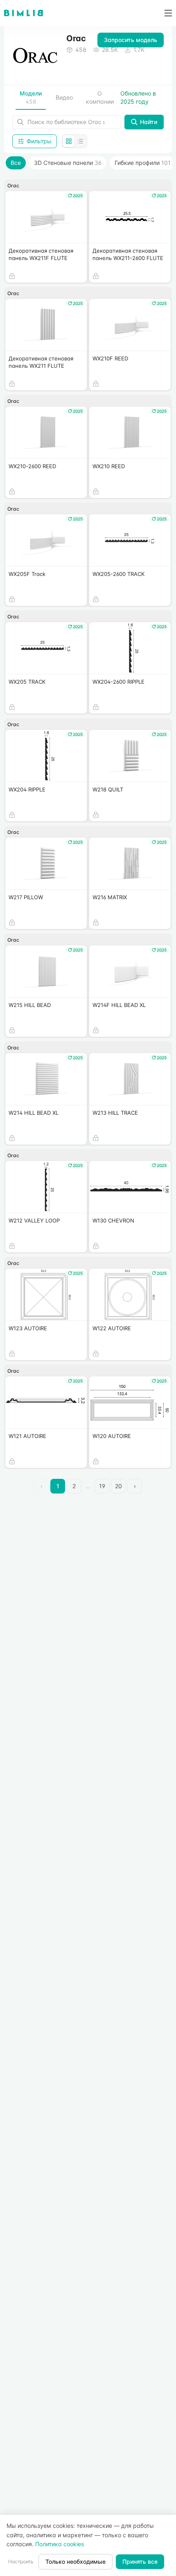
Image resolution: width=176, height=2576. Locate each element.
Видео (64, 97)
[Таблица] (80, 141)
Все (16, 163)
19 (102, 1486)
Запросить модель (131, 40)
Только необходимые (76, 2562)
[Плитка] (69, 141)
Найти (149, 122)
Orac (13, 186)
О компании (100, 97)
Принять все (140, 2562)
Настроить (21, 2562)
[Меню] (165, 13)
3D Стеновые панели (68, 163)
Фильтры (39, 141)
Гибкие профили (143, 163)
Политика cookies (60, 2544)
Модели (31, 97)
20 (118, 1486)
